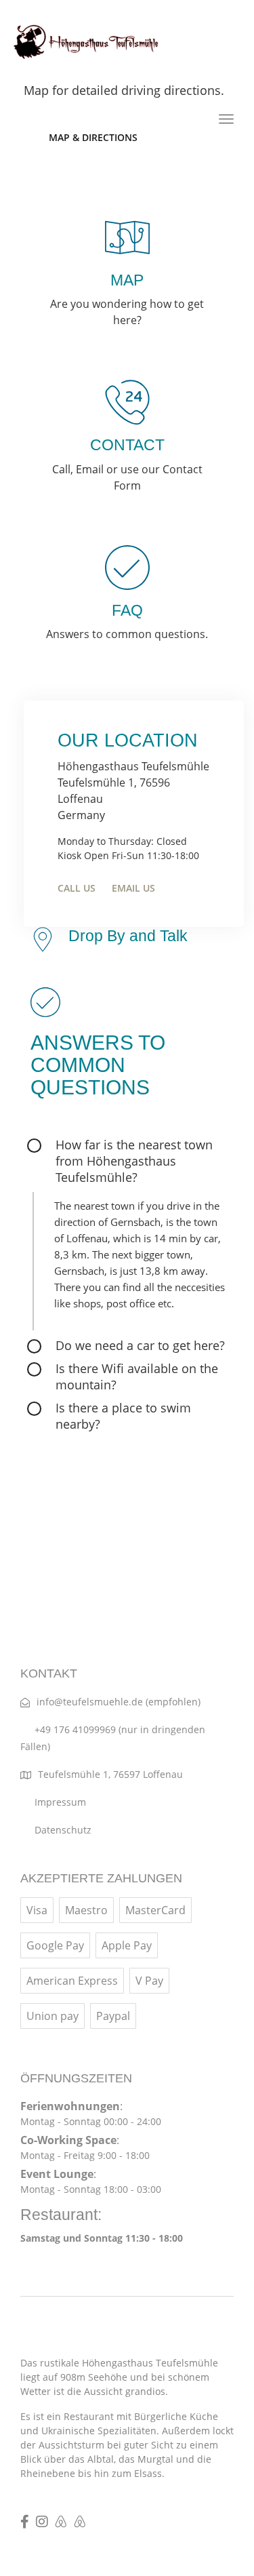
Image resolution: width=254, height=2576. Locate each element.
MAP (127, 280)
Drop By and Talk (128, 936)
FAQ (127, 610)
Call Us (77, 888)
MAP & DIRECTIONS (93, 137)
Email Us (133, 888)
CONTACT (127, 445)
